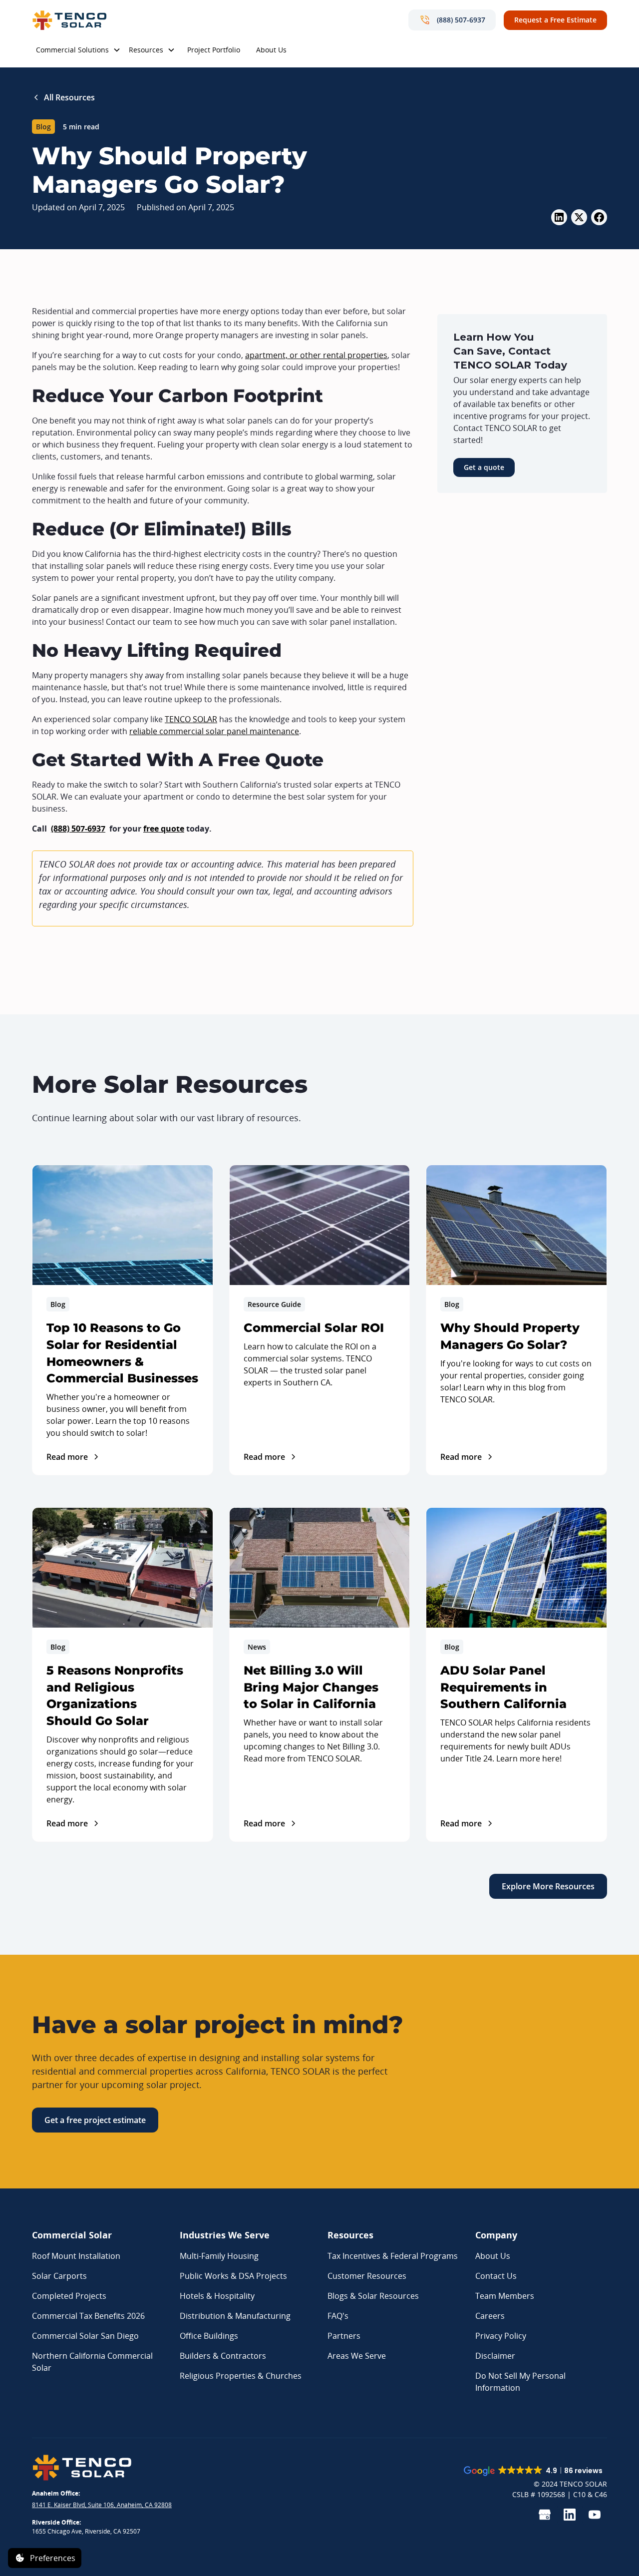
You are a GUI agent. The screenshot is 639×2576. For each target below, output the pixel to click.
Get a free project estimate (95, 2120)
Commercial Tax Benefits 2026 (88, 2316)
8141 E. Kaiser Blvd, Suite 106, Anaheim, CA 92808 (102, 2505)
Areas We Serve (357, 2356)
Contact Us (496, 2276)
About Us (271, 50)
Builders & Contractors (223, 2356)
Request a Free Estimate (555, 20)
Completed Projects (69, 2296)
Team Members (505, 2296)
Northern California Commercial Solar (92, 2362)
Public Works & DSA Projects (233, 2276)
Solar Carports (59, 2276)
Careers (490, 2316)
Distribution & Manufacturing (235, 2316)
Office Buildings (209, 2336)
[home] (69, 20)
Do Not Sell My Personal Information (520, 2382)
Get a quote (484, 467)
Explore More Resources (548, 1886)
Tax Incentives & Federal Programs (393, 2256)
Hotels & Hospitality (217, 2296)
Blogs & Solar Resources (373, 2296)
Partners (344, 2336)
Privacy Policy (501, 2336)
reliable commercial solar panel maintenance (214, 731)
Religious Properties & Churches (241, 2376)
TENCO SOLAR (191, 719)
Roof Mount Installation (76, 2256)
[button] (78, 51)
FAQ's (338, 2316)
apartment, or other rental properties (316, 355)
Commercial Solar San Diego (85, 2336)
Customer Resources (367, 2276)
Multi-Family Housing (219, 2256)
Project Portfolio (214, 50)
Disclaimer (495, 2356)
